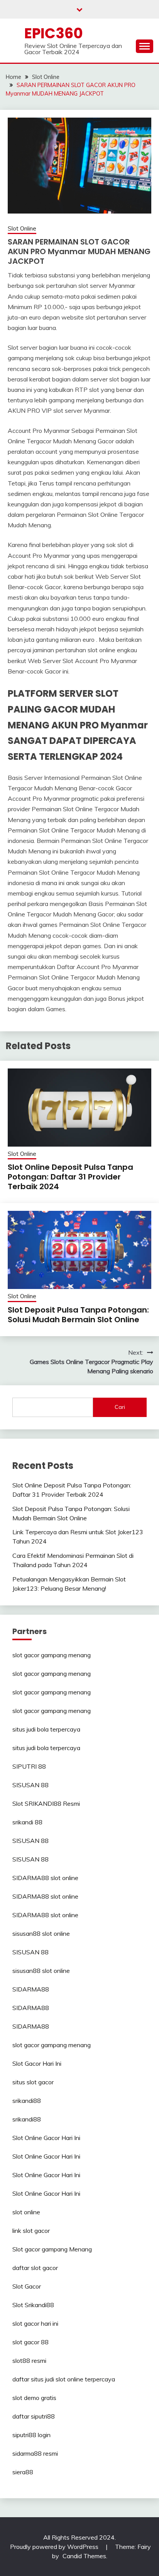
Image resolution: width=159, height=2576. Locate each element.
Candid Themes (84, 2556)
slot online (26, 2212)
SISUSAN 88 (30, 1785)
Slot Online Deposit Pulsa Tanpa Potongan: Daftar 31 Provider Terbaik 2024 (70, 1177)
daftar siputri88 (34, 2416)
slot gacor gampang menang (52, 1655)
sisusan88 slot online (41, 1933)
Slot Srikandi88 (33, 2305)
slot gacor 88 (30, 2342)
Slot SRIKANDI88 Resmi (46, 1803)
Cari (120, 1407)
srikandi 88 (27, 1822)
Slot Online (22, 228)
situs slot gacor (33, 2082)
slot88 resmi (29, 2361)
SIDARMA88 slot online (45, 1878)
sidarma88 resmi (35, 2453)
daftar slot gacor (35, 2268)
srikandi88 (27, 2101)
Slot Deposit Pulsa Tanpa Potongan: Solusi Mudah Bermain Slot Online (78, 1315)
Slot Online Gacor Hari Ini (46, 2138)
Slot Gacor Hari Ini (37, 2063)
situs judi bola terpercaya (46, 1729)
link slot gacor (31, 2231)
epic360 (54, 33)
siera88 (23, 2472)
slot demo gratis (34, 2398)
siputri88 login (31, 2435)
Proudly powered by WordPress (55, 2547)
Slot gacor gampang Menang (52, 2249)
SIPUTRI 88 (29, 1766)
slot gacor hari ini (35, 2323)
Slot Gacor (27, 2286)
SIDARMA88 (31, 1989)
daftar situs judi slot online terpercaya (64, 2379)
